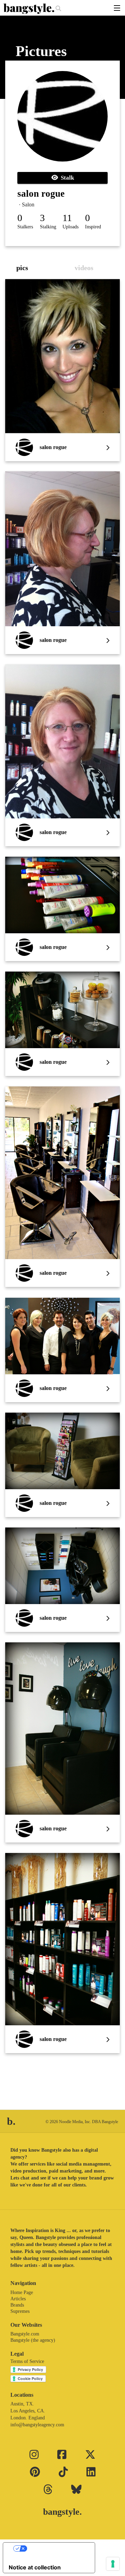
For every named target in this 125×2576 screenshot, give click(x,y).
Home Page (22, 2292)
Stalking (48, 227)
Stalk (66, 178)
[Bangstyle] (30, 9)
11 (67, 218)
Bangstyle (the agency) (33, 2340)
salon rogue (41, 194)
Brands (17, 2305)
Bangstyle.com (25, 2334)
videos (84, 268)
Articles (18, 2299)
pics (22, 268)
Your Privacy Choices (56, 2548)
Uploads (70, 227)
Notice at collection (35, 2567)
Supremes (20, 2311)
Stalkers (25, 227)
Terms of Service (27, 2361)
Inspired (93, 227)
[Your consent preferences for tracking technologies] (113, 2564)
